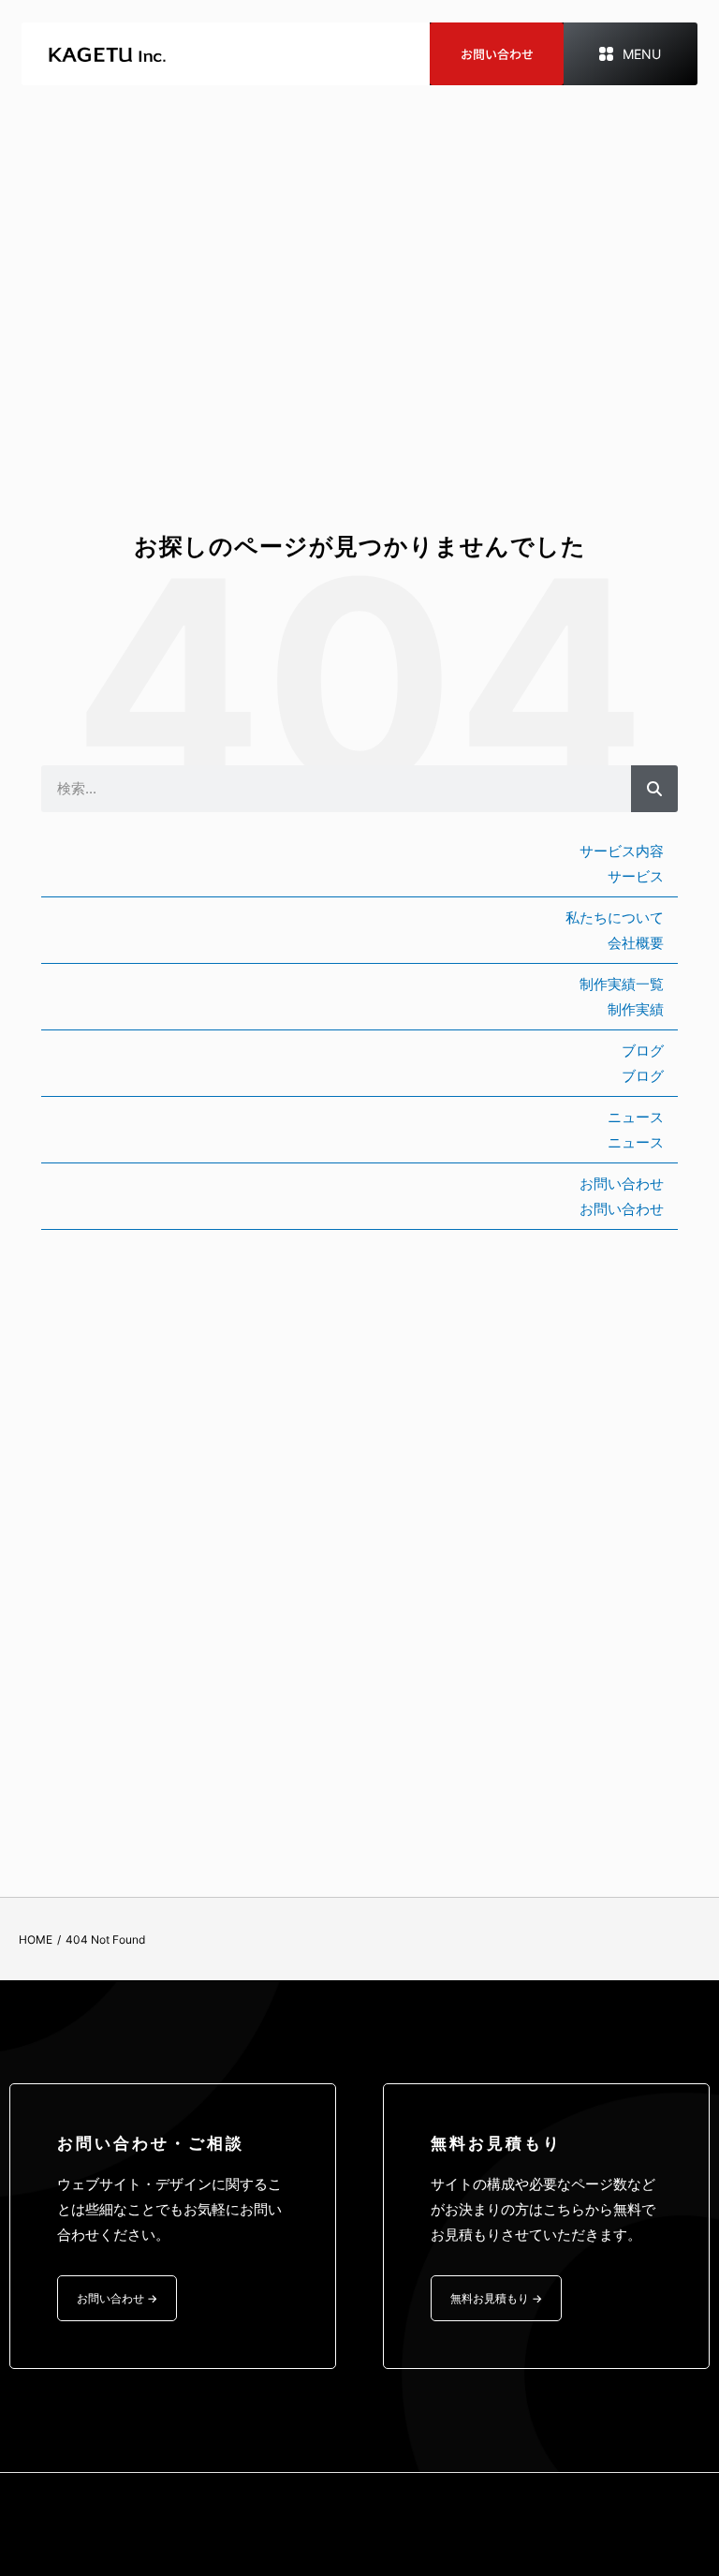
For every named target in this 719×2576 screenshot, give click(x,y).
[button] (630, 54)
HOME (36, 1939)
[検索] (654, 789)
